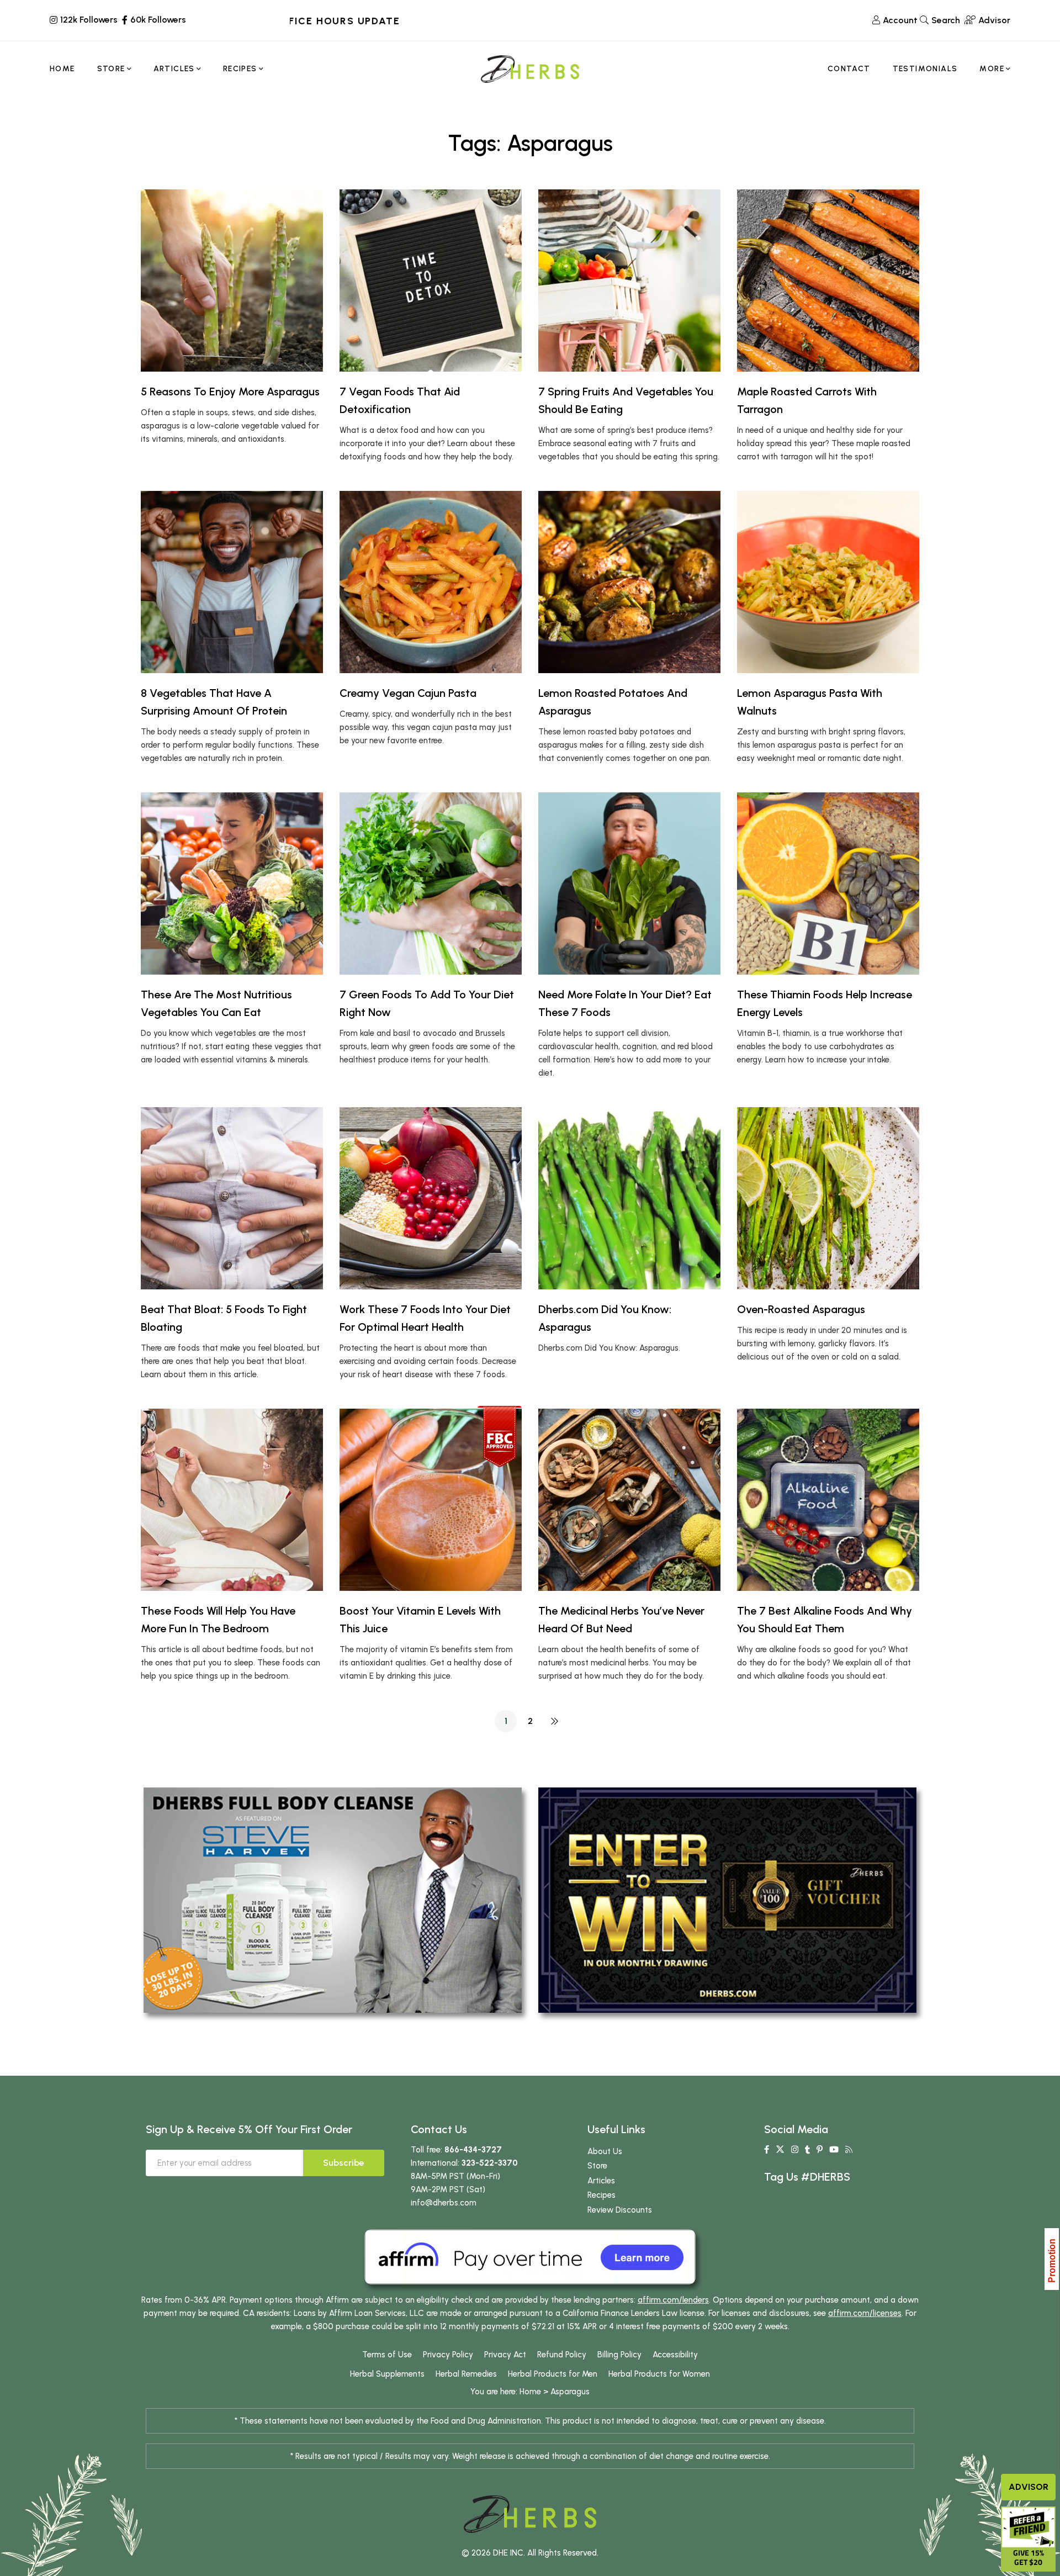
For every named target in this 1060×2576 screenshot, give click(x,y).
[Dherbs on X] (780, 2150)
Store (597, 2166)
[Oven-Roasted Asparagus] (828, 1198)
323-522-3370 (490, 2163)
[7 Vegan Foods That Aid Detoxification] (431, 281)
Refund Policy (562, 2355)
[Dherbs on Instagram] (795, 2150)
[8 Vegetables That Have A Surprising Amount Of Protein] (232, 582)
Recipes (601, 2195)
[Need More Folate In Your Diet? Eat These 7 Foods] (629, 884)
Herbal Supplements (387, 2374)
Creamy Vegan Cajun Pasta (408, 693)
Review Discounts (620, 2210)
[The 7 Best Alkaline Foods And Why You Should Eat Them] (828, 1500)
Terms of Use (387, 2355)
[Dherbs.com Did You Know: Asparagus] (629, 1198)
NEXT (554, 1721)
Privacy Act (505, 2355)
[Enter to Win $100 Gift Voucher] (727, 1900)
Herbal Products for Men (553, 2374)
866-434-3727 (473, 2150)
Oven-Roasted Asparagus (801, 1309)
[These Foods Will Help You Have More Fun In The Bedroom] (232, 1500)
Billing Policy (619, 2355)
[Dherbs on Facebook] (767, 2150)
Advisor (1029, 2487)
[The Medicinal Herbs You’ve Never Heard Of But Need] (629, 1500)
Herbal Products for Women (659, 2374)
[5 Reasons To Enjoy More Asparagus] (232, 281)
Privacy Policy (448, 2355)
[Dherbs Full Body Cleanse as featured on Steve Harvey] (333, 1900)
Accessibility (675, 2355)
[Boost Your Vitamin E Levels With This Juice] (431, 1500)
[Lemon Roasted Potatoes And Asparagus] (629, 582)
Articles (601, 2181)
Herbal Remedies (466, 2374)
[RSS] (849, 2150)
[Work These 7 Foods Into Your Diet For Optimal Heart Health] (431, 1198)
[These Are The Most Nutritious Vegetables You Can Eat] (232, 884)
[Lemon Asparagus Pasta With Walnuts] (828, 582)
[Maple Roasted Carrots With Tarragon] (828, 281)
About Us (605, 2151)
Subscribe (344, 2163)
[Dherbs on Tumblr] (807, 2150)
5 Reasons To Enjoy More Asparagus (230, 392)
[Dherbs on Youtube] (834, 2150)
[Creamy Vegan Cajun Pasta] (431, 582)
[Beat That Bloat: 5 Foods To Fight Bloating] (232, 1198)
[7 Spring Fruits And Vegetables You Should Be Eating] (629, 281)
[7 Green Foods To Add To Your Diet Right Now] (431, 884)
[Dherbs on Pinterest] (820, 2150)
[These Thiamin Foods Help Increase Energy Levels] (828, 884)
